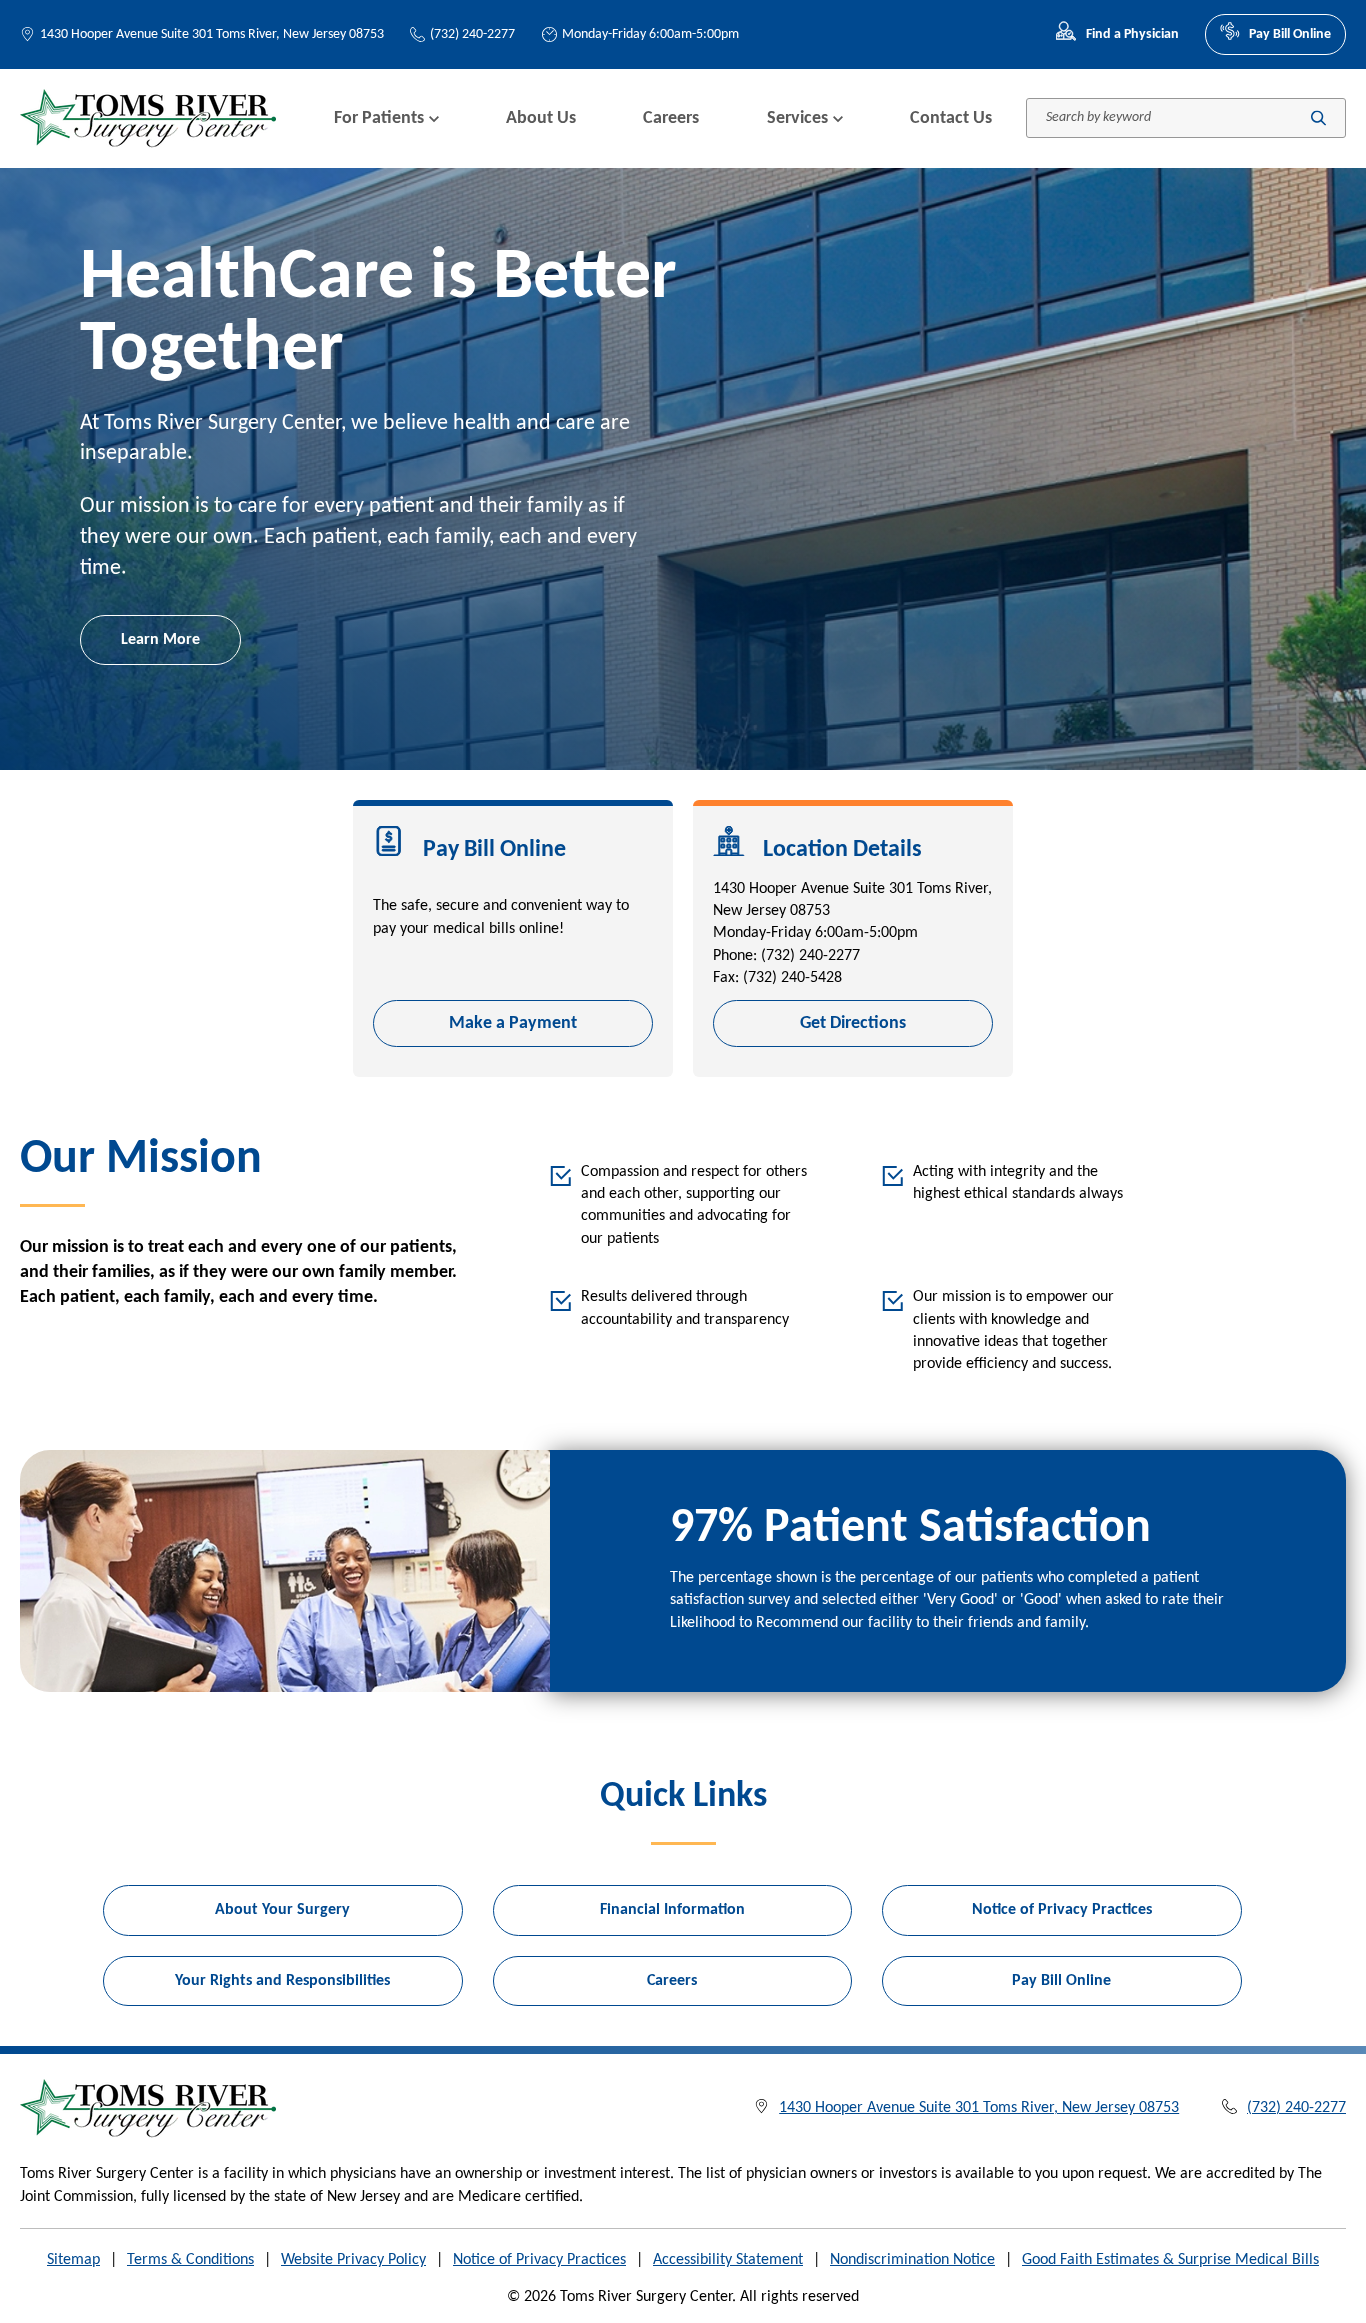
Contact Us (951, 118)
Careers (671, 118)
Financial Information (672, 1910)
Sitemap (73, 2260)
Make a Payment (513, 1023)
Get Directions (853, 1023)
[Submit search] (1318, 118)
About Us (541, 118)
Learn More (160, 640)
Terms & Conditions (190, 2260)
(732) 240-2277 (472, 34)
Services (797, 118)
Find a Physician (1132, 34)
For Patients (379, 118)
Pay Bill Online (1290, 34)
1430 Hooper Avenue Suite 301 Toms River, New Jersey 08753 (212, 34)
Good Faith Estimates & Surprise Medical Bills (1170, 2260)
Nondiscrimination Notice (912, 2260)
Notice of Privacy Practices (1062, 1910)
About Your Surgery (282, 1910)
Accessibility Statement (728, 2260)
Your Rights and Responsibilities (282, 1981)
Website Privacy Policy (353, 2260)
